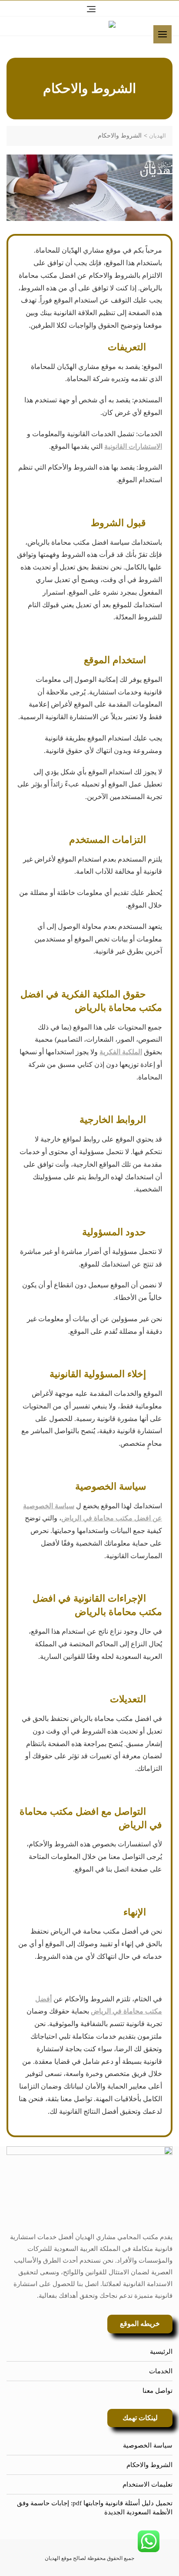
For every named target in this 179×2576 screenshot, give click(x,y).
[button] (165, 37)
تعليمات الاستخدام (148, 2484)
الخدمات (161, 2371)
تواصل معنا (157, 2391)
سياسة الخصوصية (148, 2445)
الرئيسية (161, 2352)
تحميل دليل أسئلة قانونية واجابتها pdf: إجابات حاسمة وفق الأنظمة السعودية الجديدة (95, 2508)
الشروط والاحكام (149, 2465)
